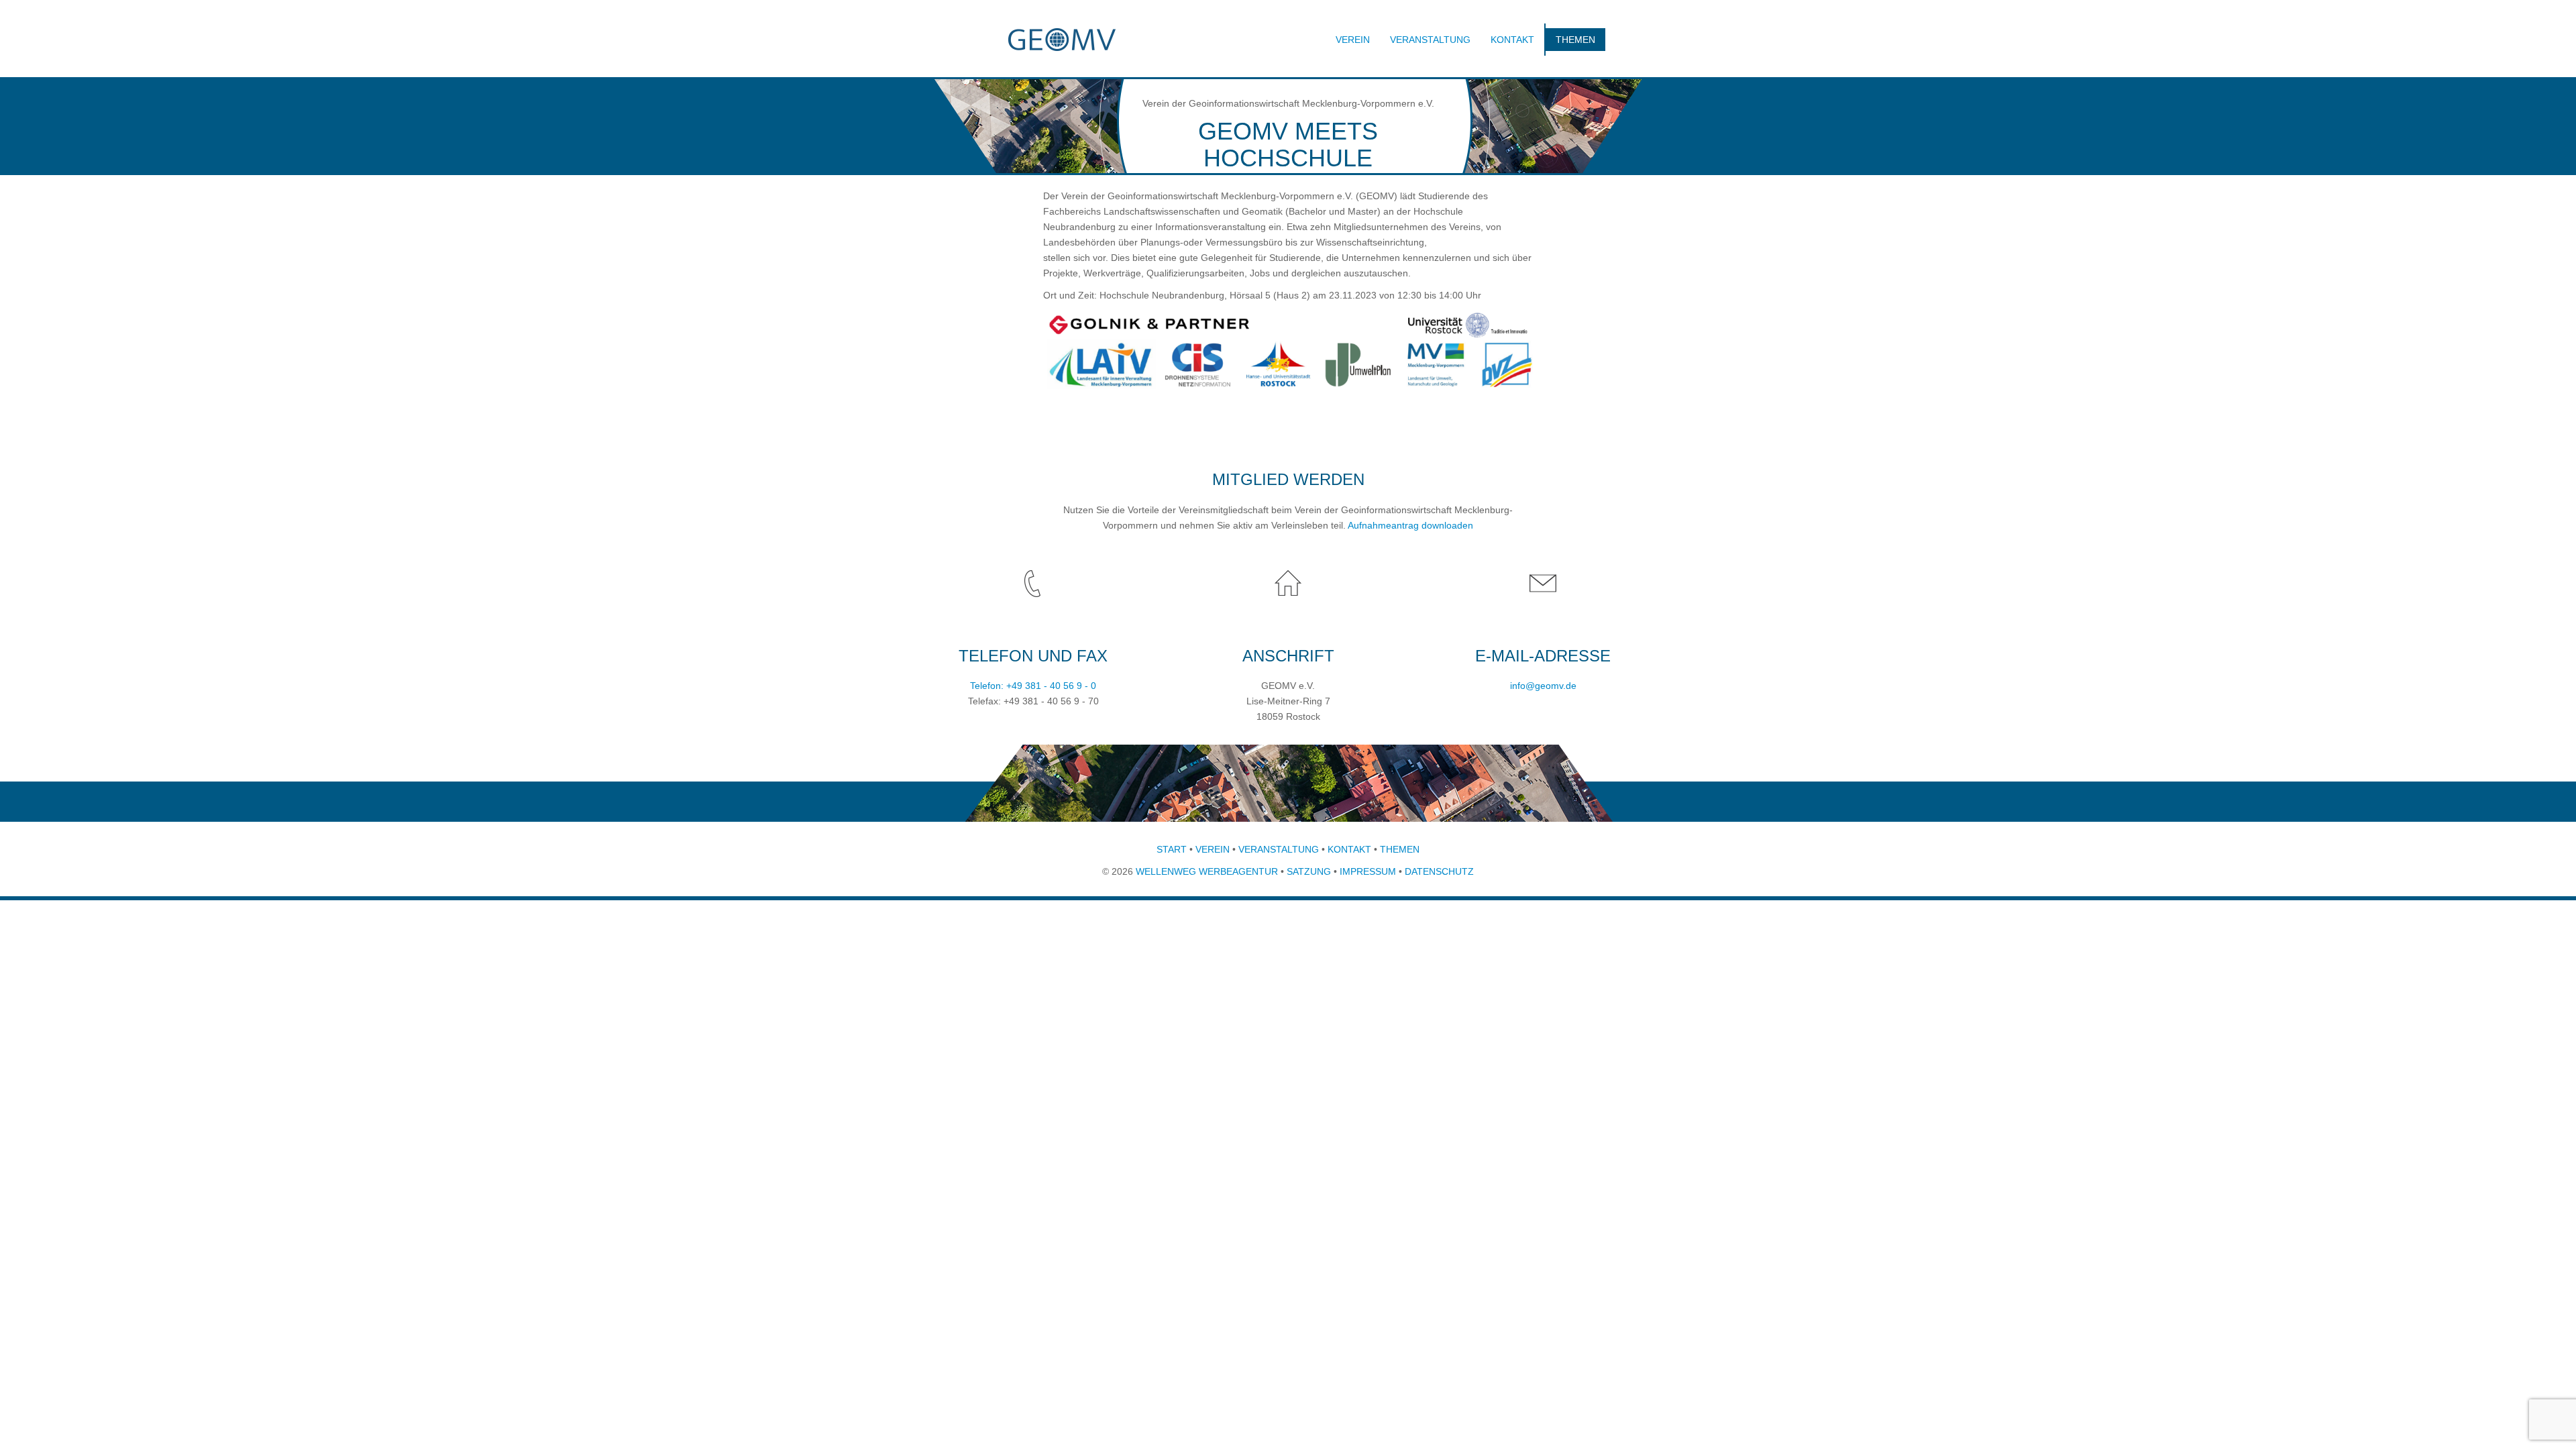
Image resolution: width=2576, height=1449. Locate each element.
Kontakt (1512, 40)
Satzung (1309, 871)
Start (1172, 849)
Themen (1575, 40)
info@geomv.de (1543, 686)
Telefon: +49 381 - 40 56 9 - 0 (1033, 686)
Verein (1353, 40)
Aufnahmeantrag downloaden (1410, 525)
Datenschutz (1439, 871)
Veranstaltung (1430, 40)
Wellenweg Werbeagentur (1207, 871)
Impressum (1368, 871)
